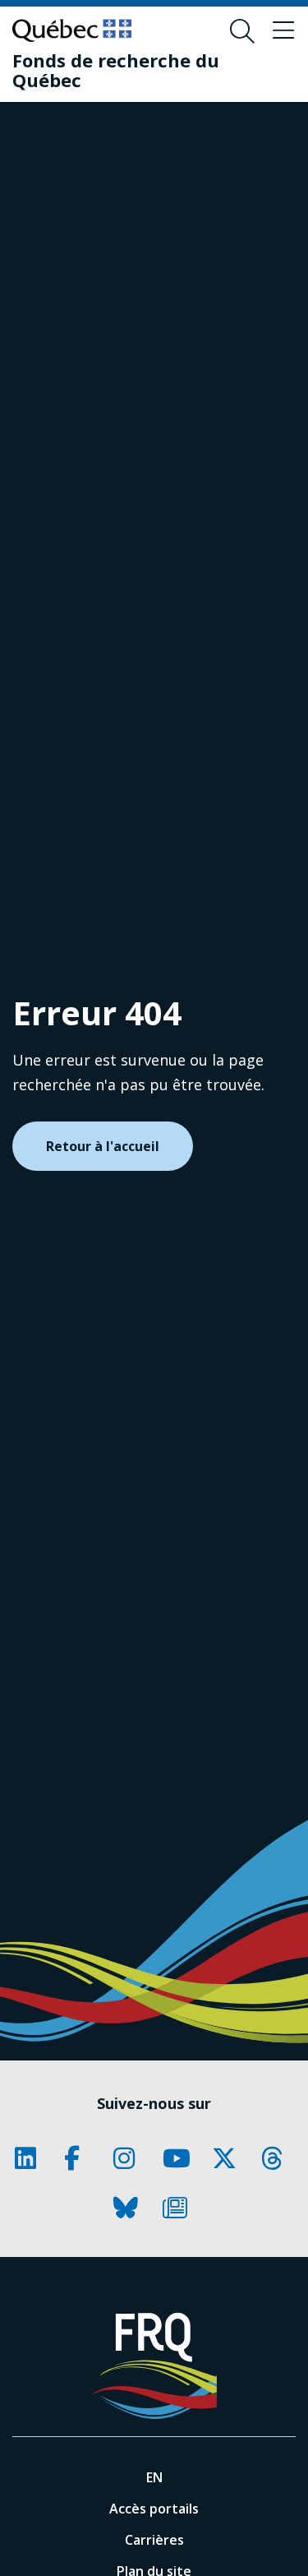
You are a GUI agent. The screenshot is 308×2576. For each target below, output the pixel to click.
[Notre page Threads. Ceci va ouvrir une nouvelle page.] (278, 2158)
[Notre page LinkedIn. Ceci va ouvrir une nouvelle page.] (31, 2158)
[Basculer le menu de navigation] (283, 31)
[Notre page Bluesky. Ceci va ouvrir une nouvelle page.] (130, 2208)
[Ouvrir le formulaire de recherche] (242, 31)
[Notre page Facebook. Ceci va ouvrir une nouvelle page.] (80, 2158)
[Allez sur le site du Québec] (72, 30)
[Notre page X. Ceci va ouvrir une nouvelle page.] (228, 2158)
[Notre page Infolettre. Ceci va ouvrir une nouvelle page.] (179, 2208)
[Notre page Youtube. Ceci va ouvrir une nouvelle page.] (179, 2158)
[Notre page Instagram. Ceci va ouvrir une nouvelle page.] (130, 2158)
